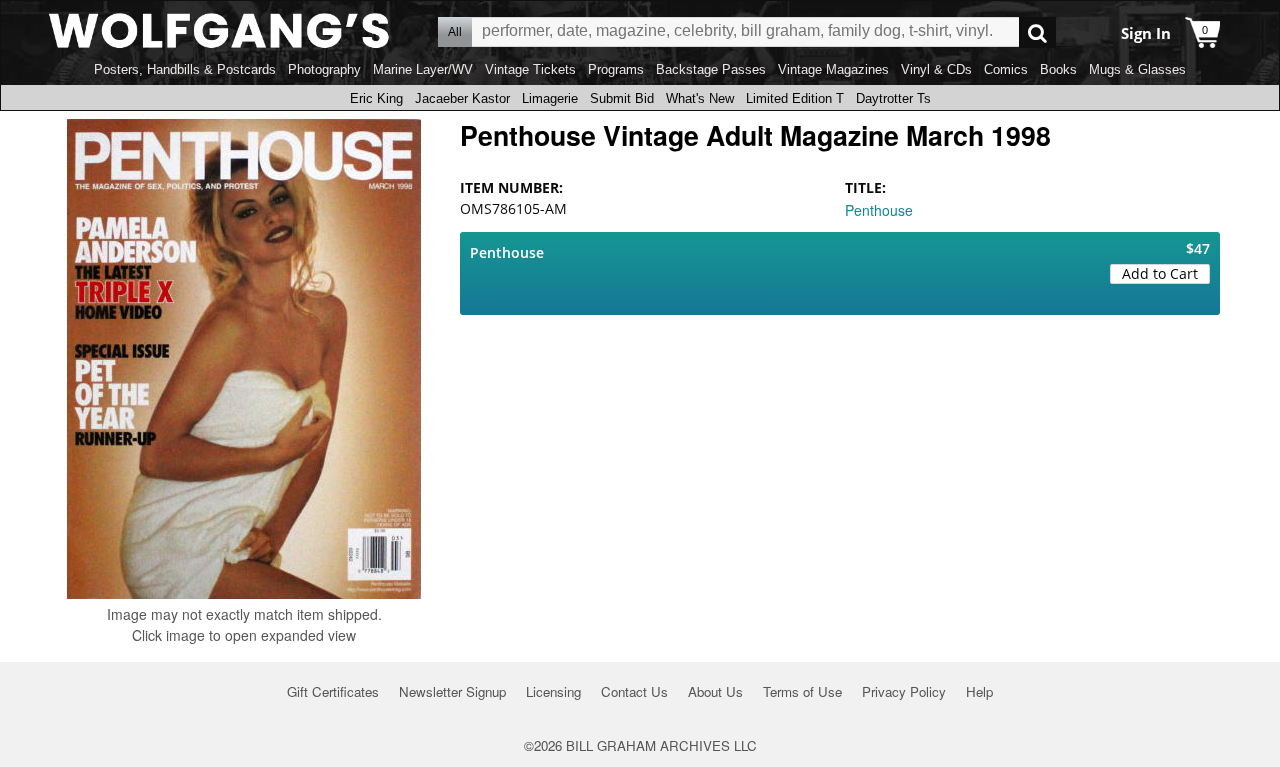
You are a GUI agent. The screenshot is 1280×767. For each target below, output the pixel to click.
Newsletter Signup (452, 691)
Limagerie (550, 98)
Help (979, 691)
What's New (700, 98)
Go (1037, 32)
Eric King (376, 98)
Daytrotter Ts (893, 98)
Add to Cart (1160, 273)
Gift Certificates (333, 691)
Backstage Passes (711, 69)
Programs (616, 69)
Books (1058, 69)
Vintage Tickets (530, 69)
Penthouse (879, 210)
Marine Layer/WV (423, 69)
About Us (715, 691)
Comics (1006, 69)
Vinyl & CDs (936, 69)
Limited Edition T (795, 98)
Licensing (553, 691)
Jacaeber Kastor (462, 98)
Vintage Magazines (833, 69)
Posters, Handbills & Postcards (185, 69)
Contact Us (634, 691)
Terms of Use (802, 691)
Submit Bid (622, 98)
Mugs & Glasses (1137, 69)
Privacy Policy (904, 691)
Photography (324, 69)
